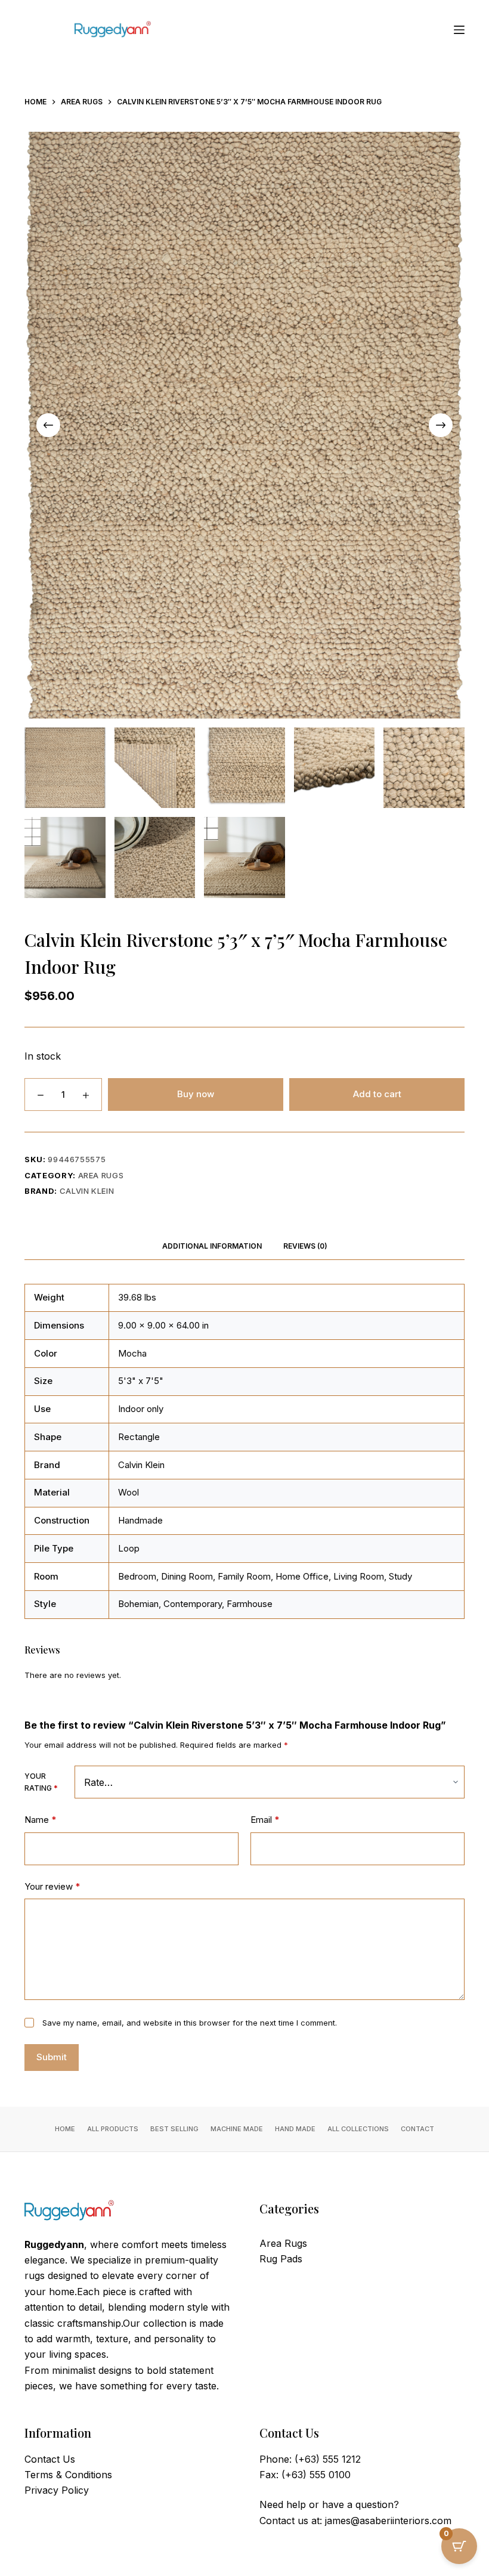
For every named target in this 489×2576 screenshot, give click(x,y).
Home (65, 2129)
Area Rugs (101, 1175)
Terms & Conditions (68, 2475)
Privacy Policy (57, 2490)
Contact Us (50, 2459)
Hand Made (295, 2129)
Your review (52, 1886)
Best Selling (174, 2129)
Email (265, 1820)
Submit (52, 2057)
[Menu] (459, 30)
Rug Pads (281, 2259)
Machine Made (237, 2129)
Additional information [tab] (212, 1246)
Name (40, 1820)
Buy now (196, 1094)
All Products (113, 2129)
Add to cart (377, 1094)
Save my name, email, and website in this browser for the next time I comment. (190, 2023)
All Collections (358, 2129)
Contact (417, 2129)
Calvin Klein (87, 1191)
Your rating (41, 1782)
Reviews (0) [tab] (305, 1246)
